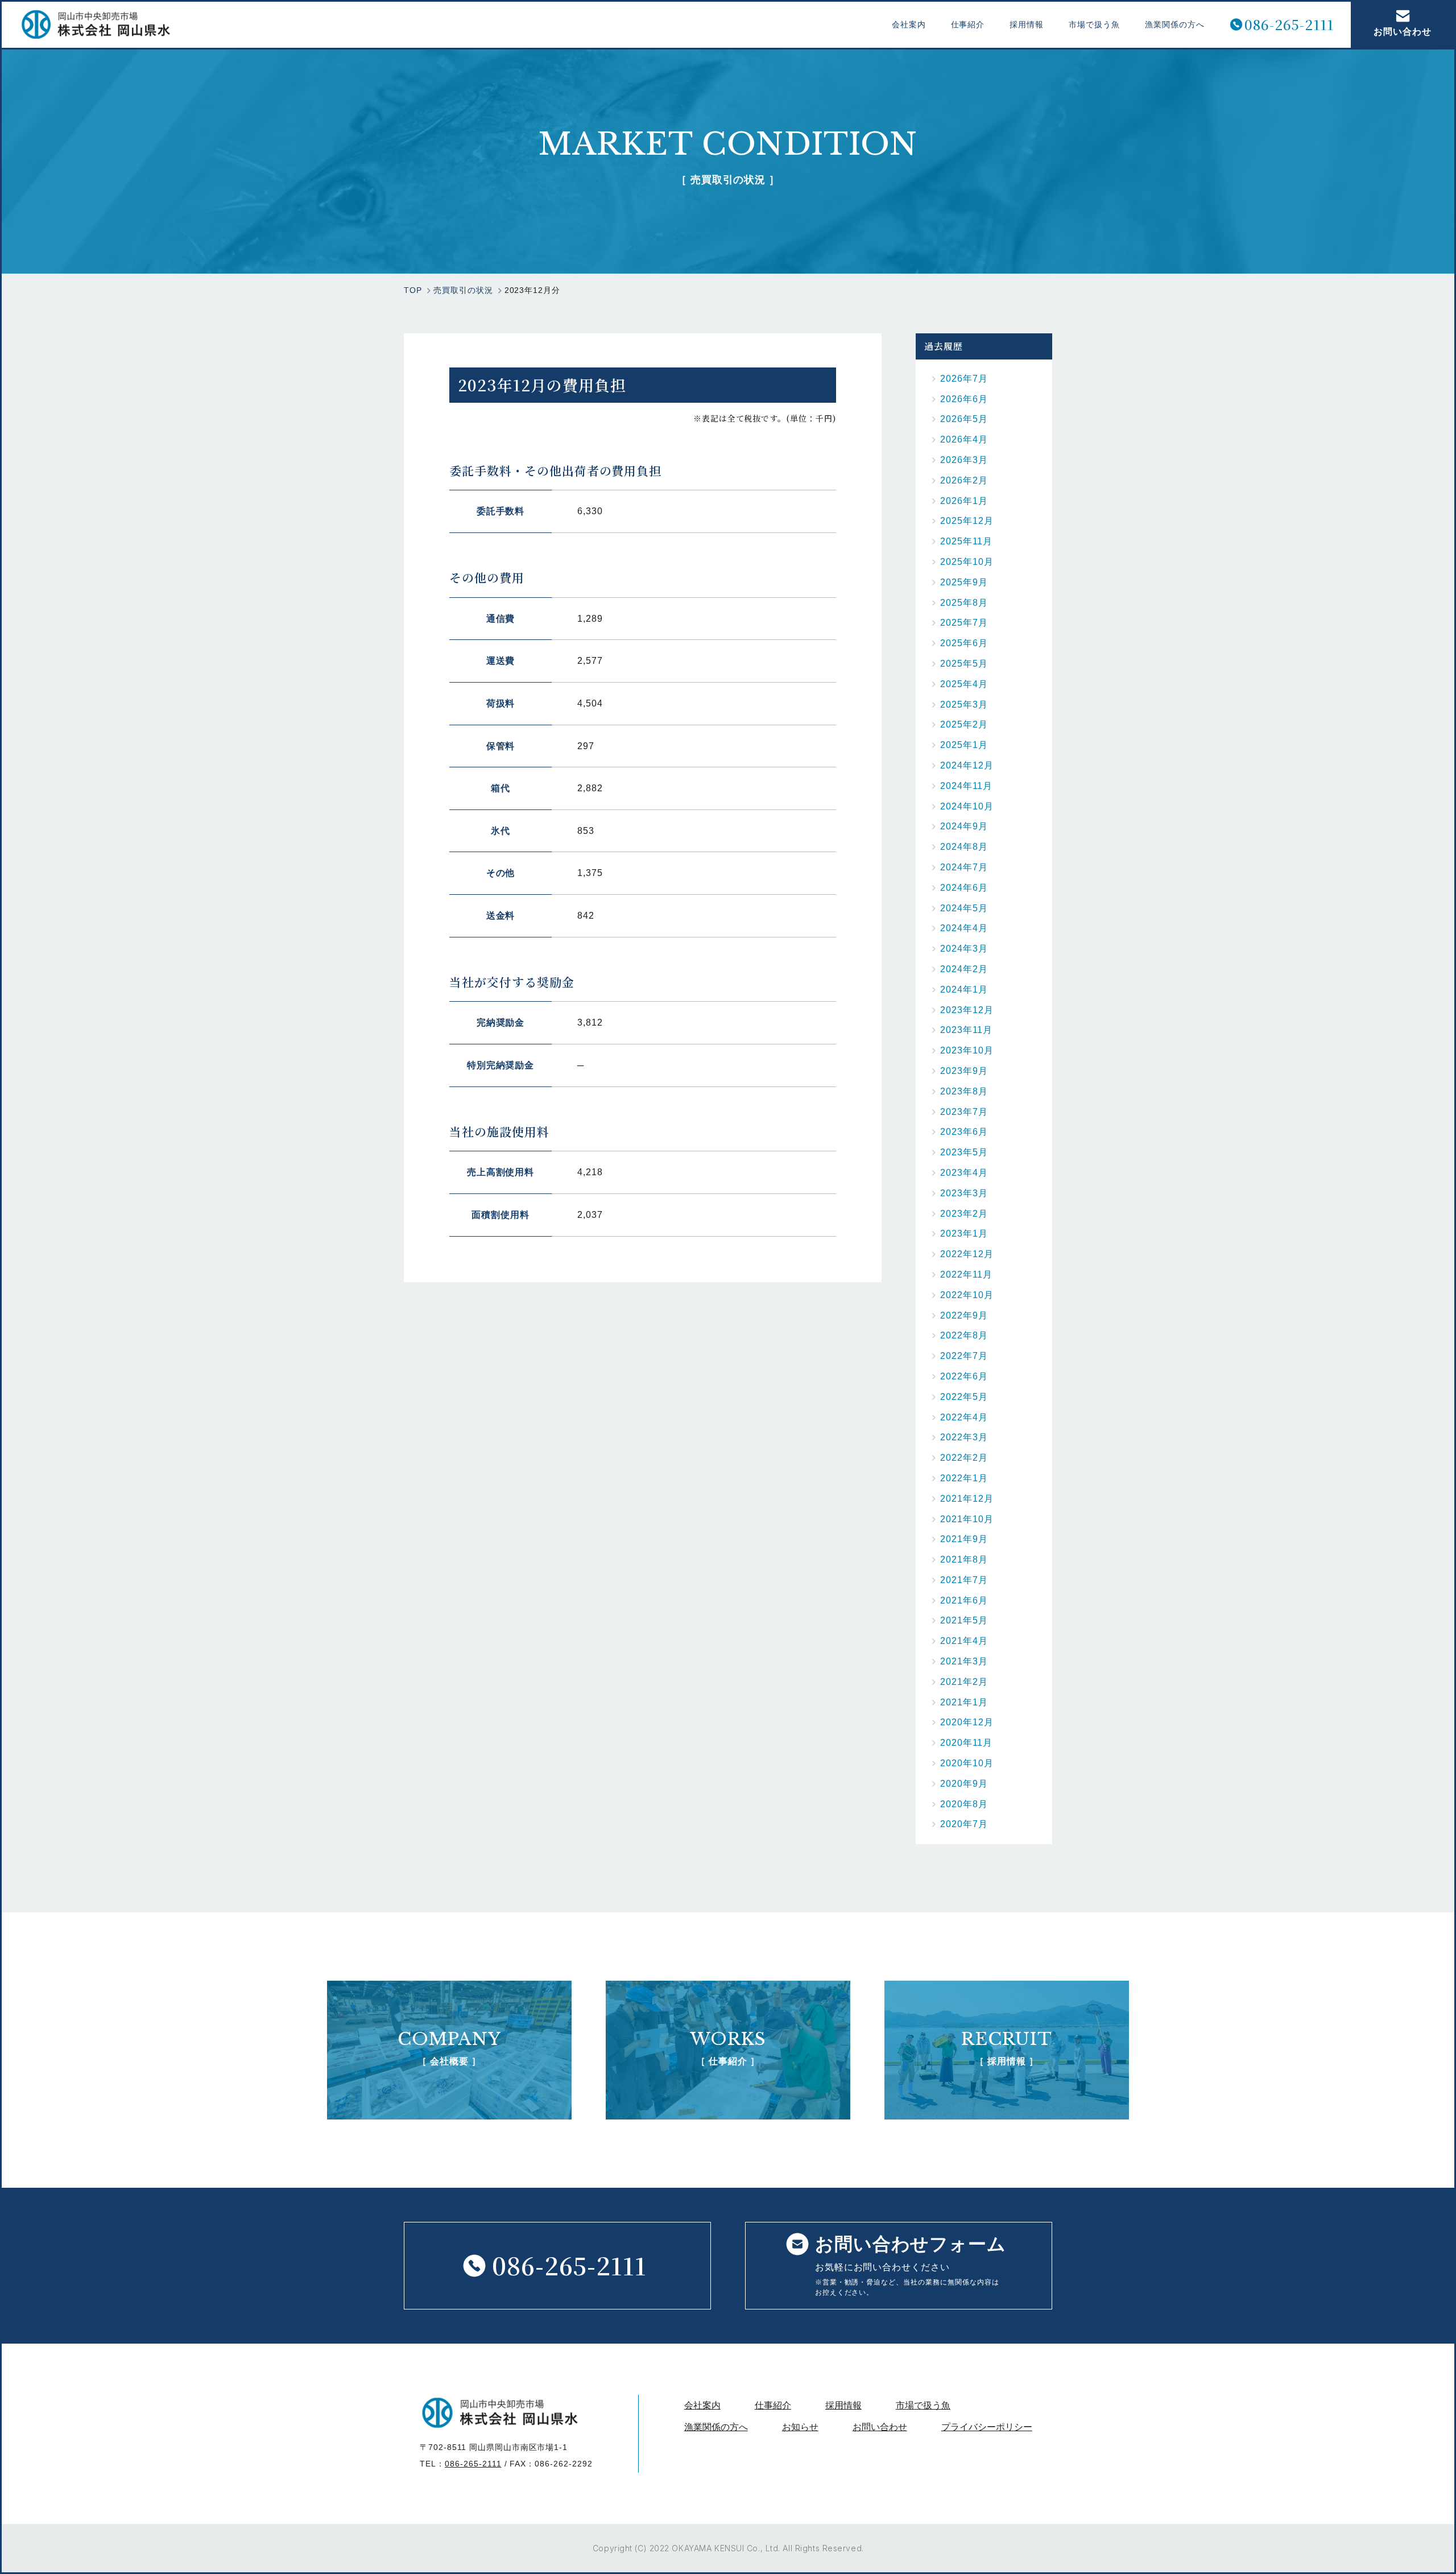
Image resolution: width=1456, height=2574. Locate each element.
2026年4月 (964, 439)
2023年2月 (964, 1214)
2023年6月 (964, 1132)
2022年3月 (964, 1437)
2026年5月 (964, 419)
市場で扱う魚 (1094, 24)
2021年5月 (964, 1620)
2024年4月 (964, 928)
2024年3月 (964, 949)
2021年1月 (964, 1702)
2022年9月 (964, 1315)
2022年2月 (964, 1458)
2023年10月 (967, 1050)
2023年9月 (964, 1071)
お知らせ (800, 2427)
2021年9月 (964, 1539)
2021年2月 (964, 1682)
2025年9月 (964, 582)
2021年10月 (967, 1519)
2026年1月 (964, 501)
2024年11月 (966, 786)
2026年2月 (964, 480)
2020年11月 (966, 1743)
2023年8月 (964, 1091)
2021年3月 (964, 1661)
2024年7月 (964, 867)
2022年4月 (964, 1417)
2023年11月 (966, 1030)
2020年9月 (964, 1784)
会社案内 (909, 24)
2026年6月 (964, 399)
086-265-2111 (1289, 25)
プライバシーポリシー (987, 2427)
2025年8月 (964, 603)
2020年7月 (964, 1824)
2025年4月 (964, 684)
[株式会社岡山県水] (96, 24)
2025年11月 (966, 541)
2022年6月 (964, 1376)
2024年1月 (964, 989)
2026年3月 (964, 460)
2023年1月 (964, 1234)
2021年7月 (964, 1580)
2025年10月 (967, 562)
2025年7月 (964, 623)
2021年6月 (964, 1600)
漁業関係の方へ (1175, 24)
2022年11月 (966, 1274)
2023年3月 (964, 1193)
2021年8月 (964, 1559)
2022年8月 (964, 1335)
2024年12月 (967, 765)
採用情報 (1027, 24)
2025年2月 (964, 724)
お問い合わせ (1403, 32)
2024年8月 (964, 847)
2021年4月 (964, 1641)
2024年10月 (967, 806)
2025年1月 (964, 745)
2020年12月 (967, 1722)
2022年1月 (964, 1478)
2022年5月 (964, 1397)
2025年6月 (964, 643)
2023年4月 (964, 1173)
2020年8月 (964, 1804)
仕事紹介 (968, 24)
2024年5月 (964, 908)
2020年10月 (967, 1763)
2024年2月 (964, 969)
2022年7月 (964, 1356)
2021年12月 (967, 1499)
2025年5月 (964, 664)
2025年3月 (964, 705)
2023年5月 (964, 1152)
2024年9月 (964, 826)
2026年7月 (964, 379)
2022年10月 (967, 1295)
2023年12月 (967, 1010)
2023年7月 (964, 1112)
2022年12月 (967, 1254)
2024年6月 (964, 888)
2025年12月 (967, 521)
